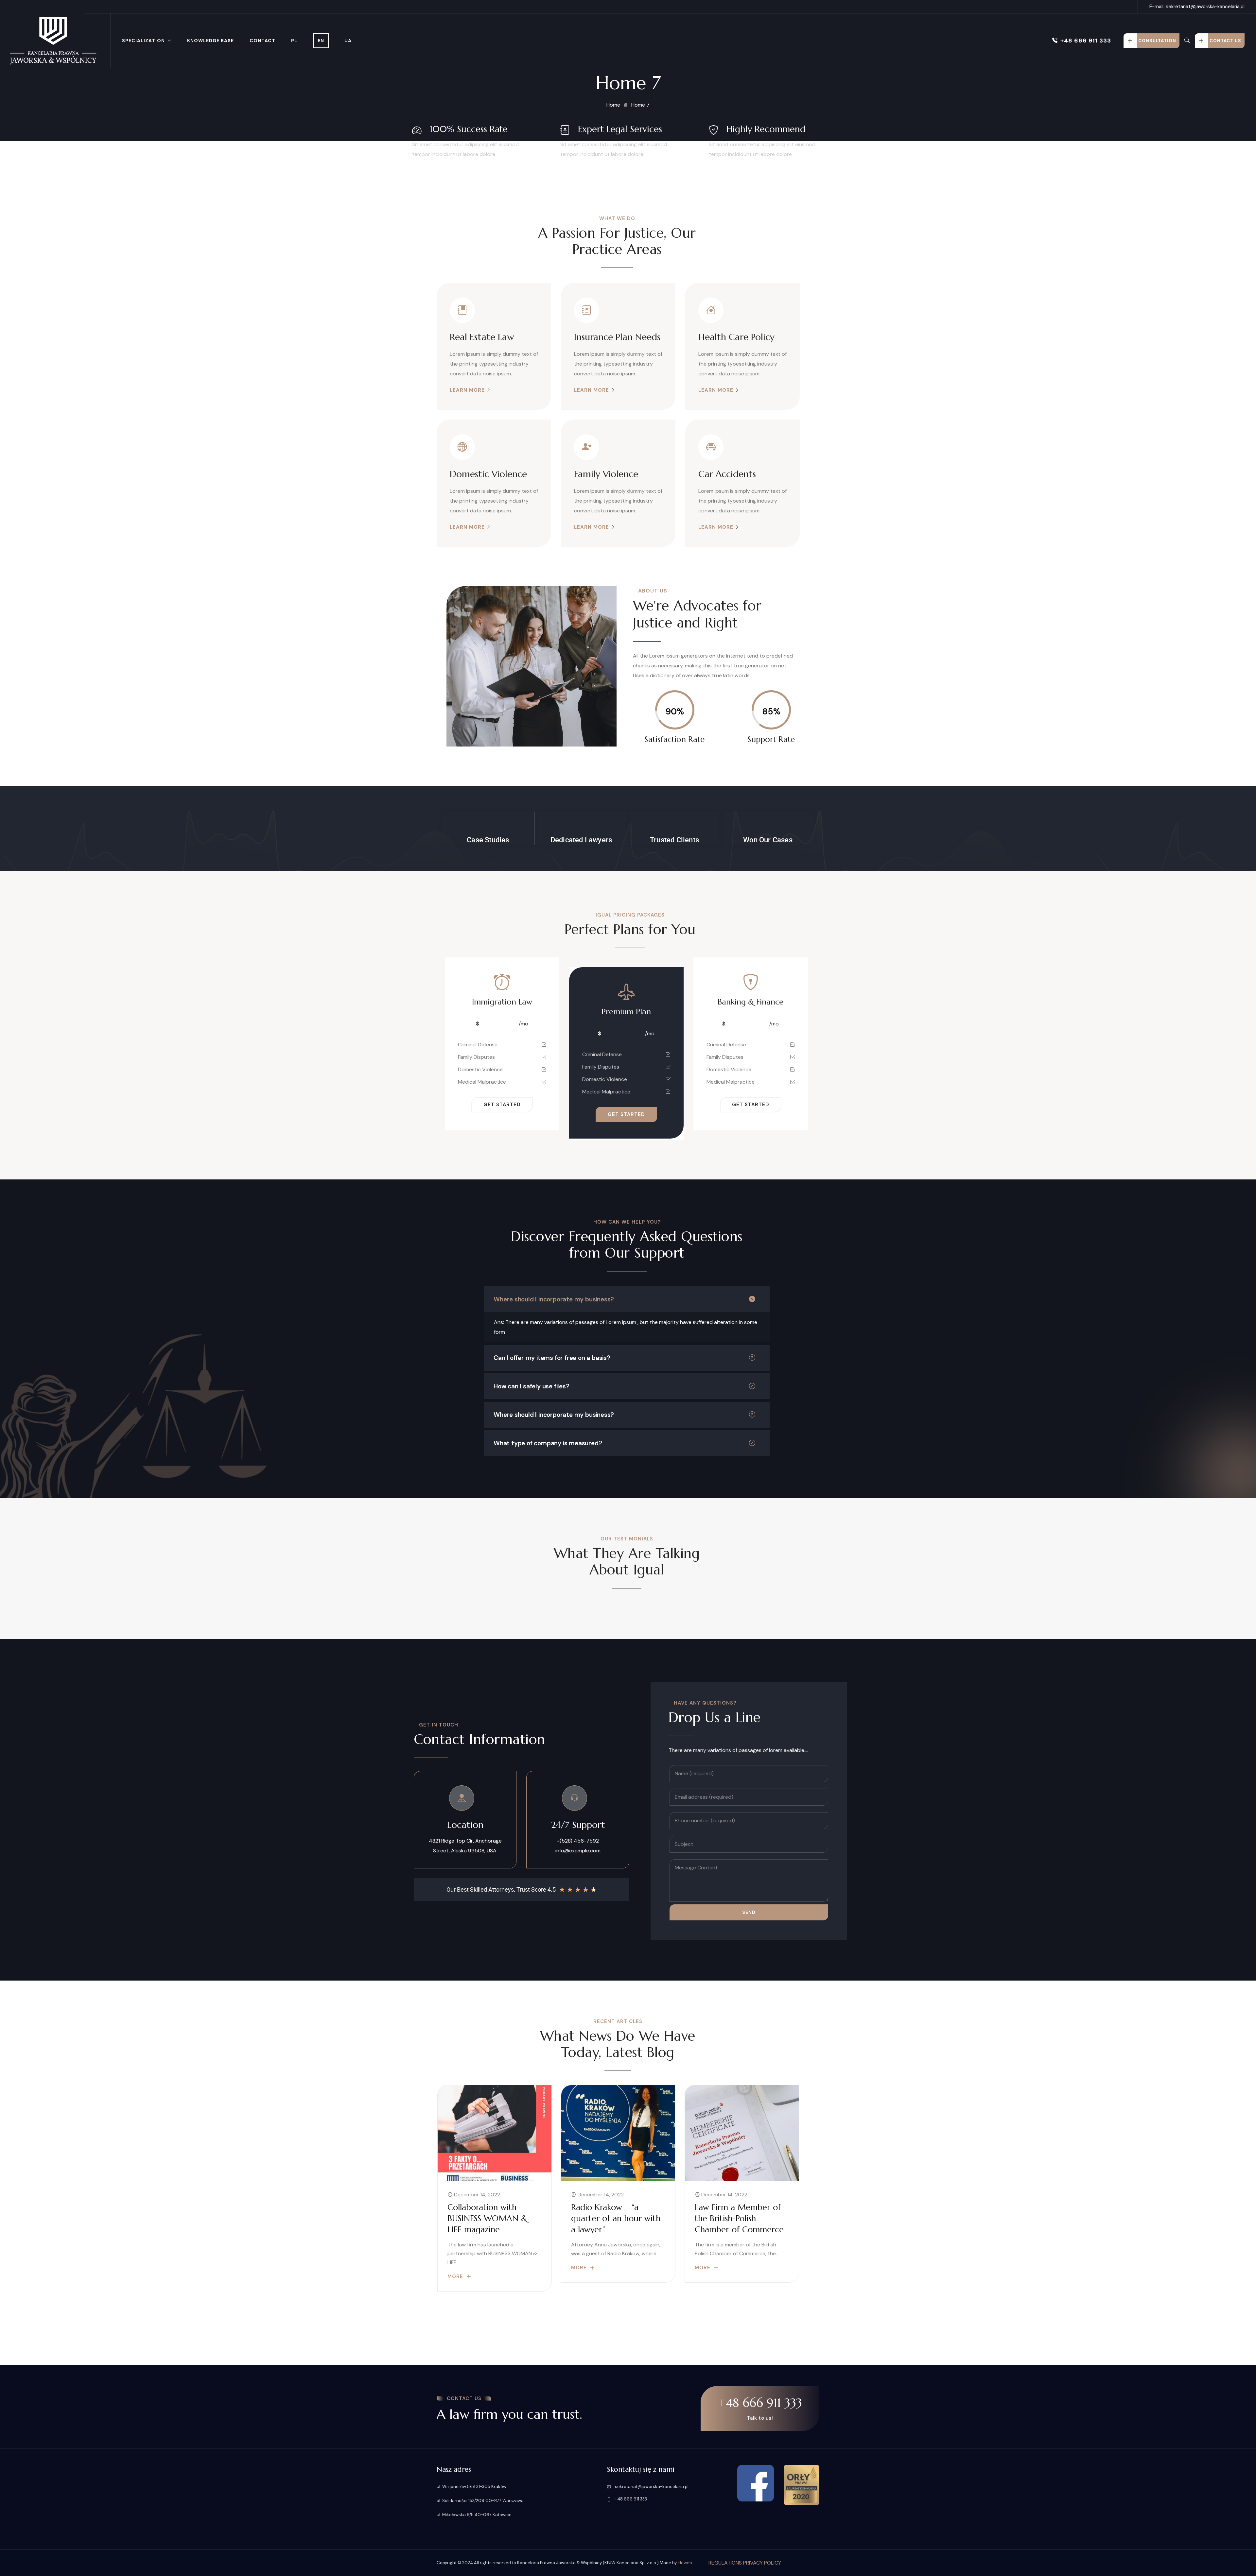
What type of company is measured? (548, 1443)
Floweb (685, 2563)
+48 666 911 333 (1086, 41)
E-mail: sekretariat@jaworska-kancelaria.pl (1197, 7)
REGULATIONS (726, 2563)
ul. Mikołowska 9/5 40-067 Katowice (474, 2515)
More (455, 2276)
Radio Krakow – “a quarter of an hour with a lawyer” (616, 2218)
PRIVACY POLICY (762, 2563)
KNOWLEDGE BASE (210, 41)
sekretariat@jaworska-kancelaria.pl (651, 2487)
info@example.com (578, 1851)
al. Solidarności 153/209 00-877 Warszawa (480, 2501)
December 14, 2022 (476, 2195)
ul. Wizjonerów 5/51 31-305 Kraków (471, 2487)
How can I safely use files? (532, 1386)
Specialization (143, 41)
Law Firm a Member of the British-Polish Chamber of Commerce (739, 2218)
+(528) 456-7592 (578, 1841)
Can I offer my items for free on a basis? (552, 1358)
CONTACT (262, 41)
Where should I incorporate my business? (554, 1299)
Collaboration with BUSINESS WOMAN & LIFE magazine (487, 2218)
